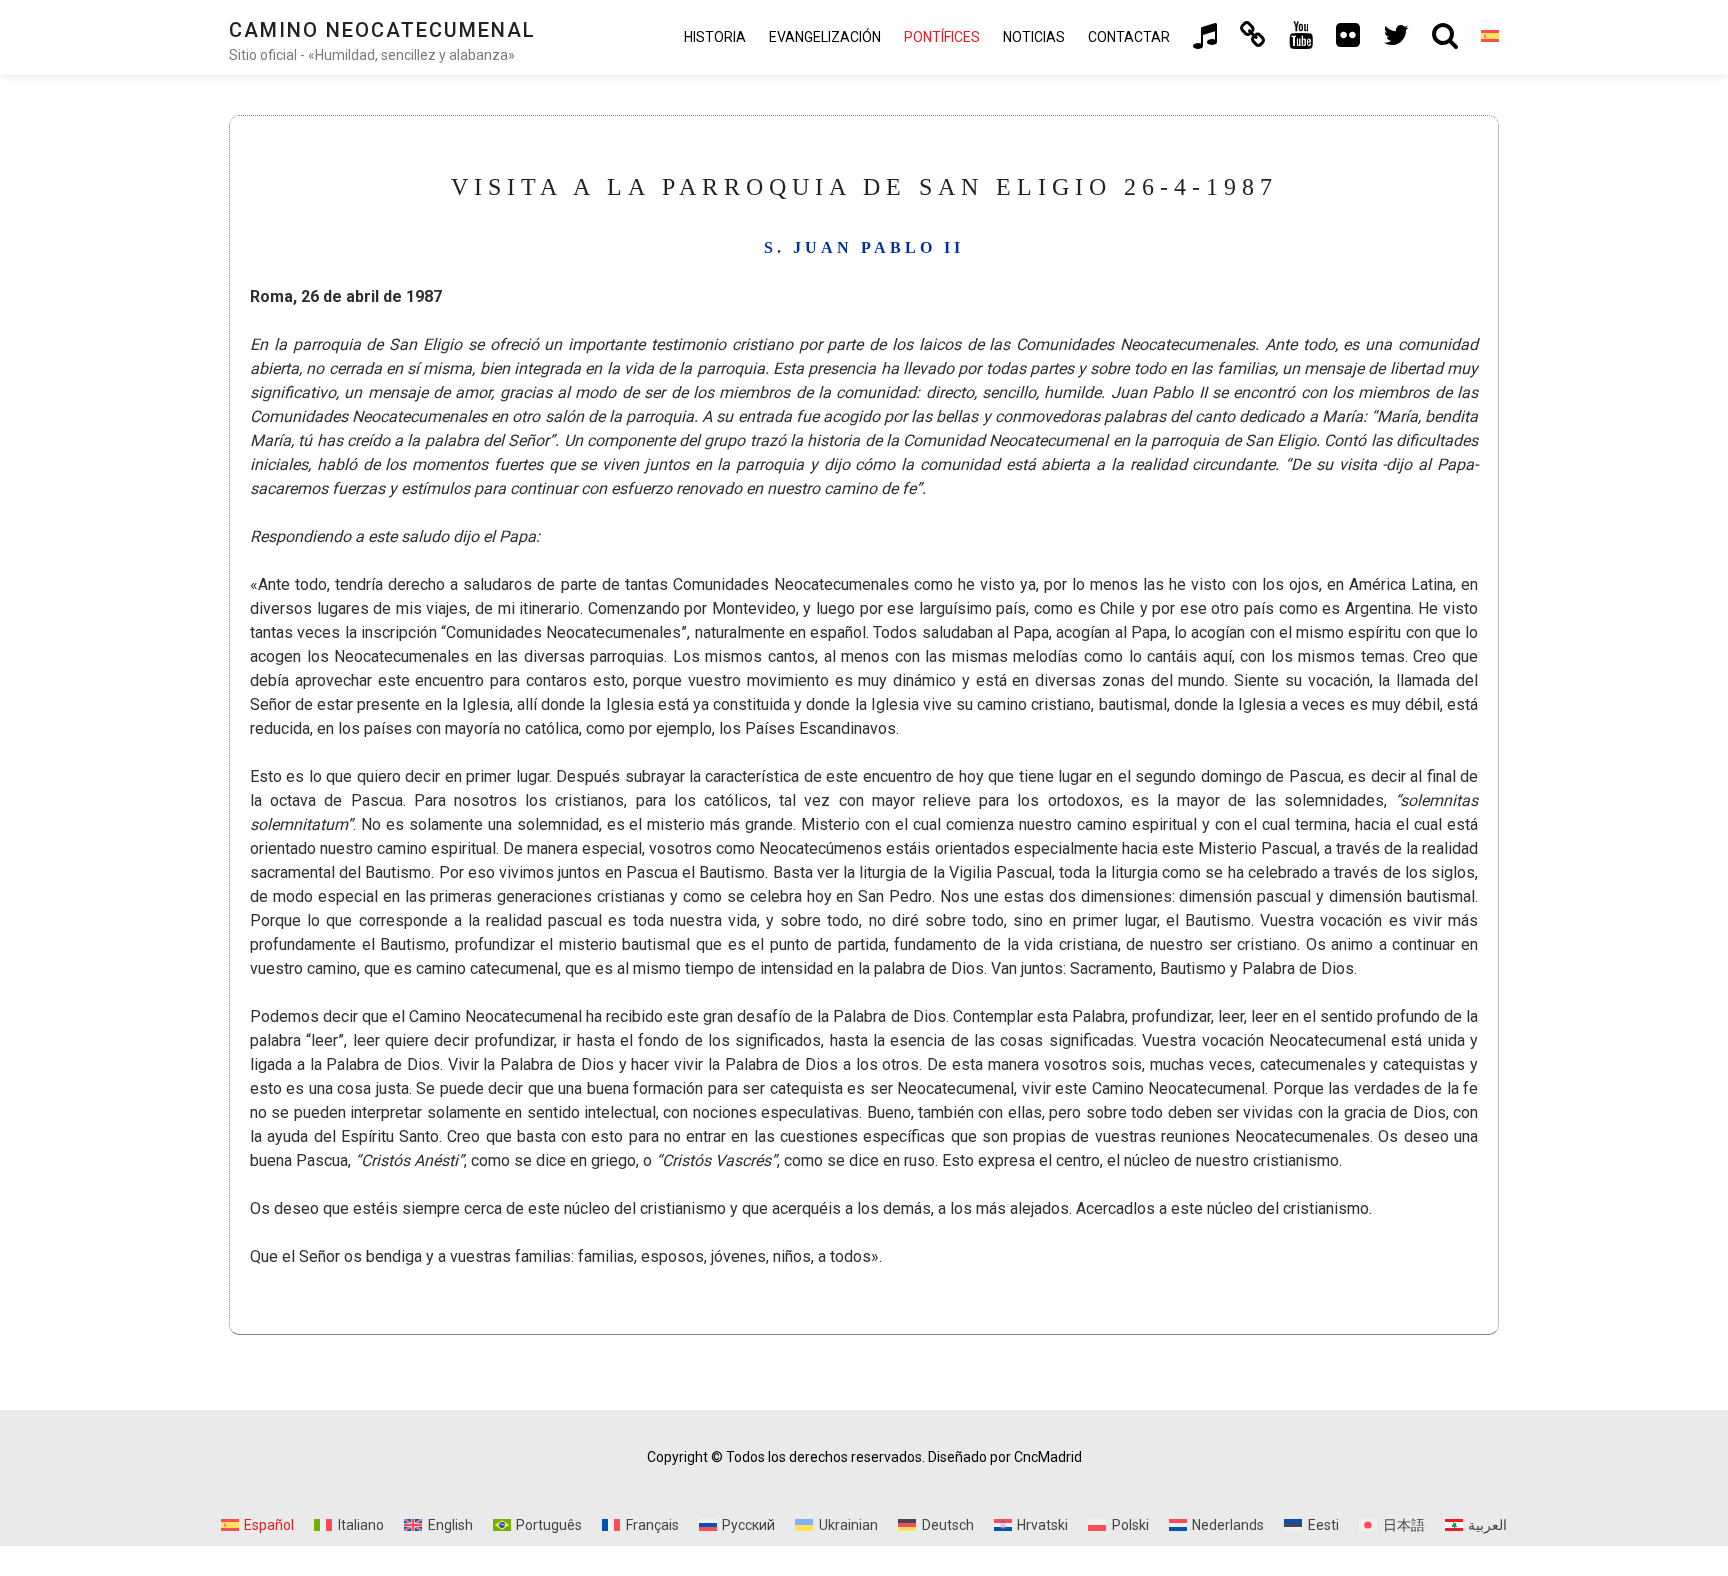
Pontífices (942, 37)
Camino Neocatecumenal (382, 30)
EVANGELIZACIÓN (825, 37)
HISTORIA (715, 37)
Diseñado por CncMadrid (1005, 1457)
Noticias (1034, 37)
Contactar (1129, 37)
